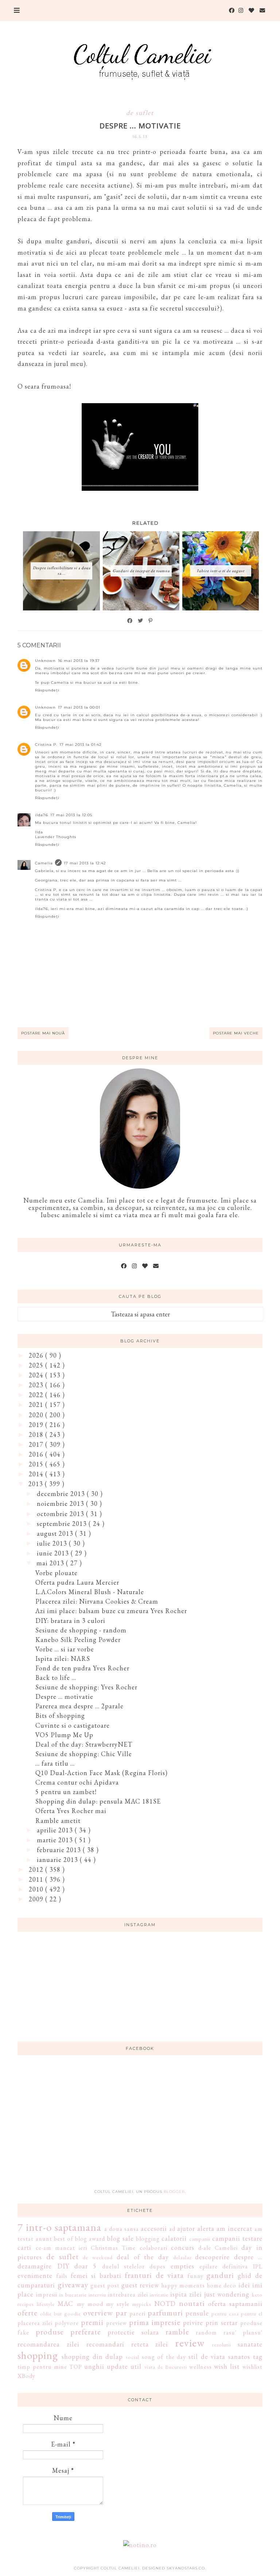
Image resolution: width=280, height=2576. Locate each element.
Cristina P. (46, 745)
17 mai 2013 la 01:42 (81, 745)
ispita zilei (186, 2294)
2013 (37, 1484)
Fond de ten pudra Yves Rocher (82, 1668)
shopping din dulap (92, 2357)
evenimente (35, 2276)
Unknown (45, 661)
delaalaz (182, 2257)
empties (182, 2266)
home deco (221, 2285)
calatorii (174, 2238)
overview (98, 2313)
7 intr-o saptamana (59, 2227)
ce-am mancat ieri (61, 2248)
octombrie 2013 (61, 1514)
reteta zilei (150, 2344)
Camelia (44, 863)
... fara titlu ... (55, 1763)
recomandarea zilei (48, 2344)
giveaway (73, 2284)
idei (244, 2285)
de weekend (98, 2257)
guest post (105, 2285)
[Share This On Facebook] (130, 621)
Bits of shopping (60, 1715)
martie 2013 (56, 1840)
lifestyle (46, 2304)
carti (24, 2247)
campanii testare (237, 2238)
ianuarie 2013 (58, 1860)
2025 (37, 1365)
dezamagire (35, 2266)
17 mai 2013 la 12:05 (71, 815)
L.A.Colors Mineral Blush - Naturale (90, 1592)
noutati (192, 2303)
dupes (157, 2266)
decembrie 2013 (62, 1494)
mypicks (142, 2304)
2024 (37, 1375)
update (117, 2366)
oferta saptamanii (235, 2304)
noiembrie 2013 (61, 1503)
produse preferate (68, 2332)
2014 (37, 1474)
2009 (37, 1899)
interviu (97, 2295)
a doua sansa (122, 2229)
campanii (200, 2239)
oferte (28, 2313)
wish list (227, 2366)
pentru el (252, 2313)
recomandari (105, 2344)
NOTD (165, 2304)
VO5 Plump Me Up (64, 1735)
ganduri (220, 2275)
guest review (140, 2285)
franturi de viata (154, 2275)
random (206, 2332)
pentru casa (225, 2313)
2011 (37, 1879)
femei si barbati (96, 2276)
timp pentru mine (42, 2367)
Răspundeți (47, 690)
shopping (38, 2355)
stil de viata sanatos (219, 2357)
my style (118, 2304)
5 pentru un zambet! (66, 1792)
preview (116, 2323)
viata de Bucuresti (166, 2367)
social (133, 2357)
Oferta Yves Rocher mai (71, 1811)
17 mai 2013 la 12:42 (85, 863)
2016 (37, 1454)
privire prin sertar (210, 2323)
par (121, 2313)
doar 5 (85, 2266)
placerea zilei (35, 2323)
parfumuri (165, 2313)
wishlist (252, 2367)
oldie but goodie (61, 2313)
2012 (37, 1869)
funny (195, 2276)
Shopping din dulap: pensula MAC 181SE (98, 1801)
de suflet (140, 113)
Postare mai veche (236, 1033)
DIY (63, 2266)
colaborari (153, 2248)
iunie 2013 (54, 1553)
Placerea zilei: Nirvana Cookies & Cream (97, 1601)
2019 (37, 1425)
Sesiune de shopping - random (81, 1630)
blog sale (120, 2238)
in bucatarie (73, 2295)
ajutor (186, 2228)
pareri (137, 2313)
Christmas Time (113, 2248)
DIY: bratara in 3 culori (70, 1621)
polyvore (67, 2323)
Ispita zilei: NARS (63, 1659)
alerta (206, 2228)
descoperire (212, 2257)
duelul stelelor (123, 2266)
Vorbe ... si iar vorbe (65, 1649)
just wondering (227, 2294)
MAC (65, 2304)
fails (62, 2276)
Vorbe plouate (57, 1573)
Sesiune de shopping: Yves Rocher (86, 1687)
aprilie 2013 (56, 1830)
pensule (197, 2313)
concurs (183, 2247)
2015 (37, 1464)
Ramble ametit (58, 1821)
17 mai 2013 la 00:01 (79, 707)
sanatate (250, 2344)
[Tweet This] (141, 621)
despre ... (248, 2257)
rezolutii (222, 2344)
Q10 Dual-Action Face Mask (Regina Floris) (102, 1773)
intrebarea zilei (128, 2295)
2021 (37, 1405)
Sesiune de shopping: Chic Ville (84, 1754)
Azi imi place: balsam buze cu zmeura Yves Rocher (111, 1611)
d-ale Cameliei (218, 2248)
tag (258, 2357)
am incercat (234, 2228)
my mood (90, 2304)
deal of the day (143, 2257)
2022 (37, 1395)
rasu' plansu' (243, 2332)
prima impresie (155, 2322)
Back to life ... (56, 1678)
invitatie (159, 2295)
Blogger (174, 2192)
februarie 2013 (60, 1850)
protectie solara (133, 2332)
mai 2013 (51, 1563)
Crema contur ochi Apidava (77, 1782)
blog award (90, 2239)
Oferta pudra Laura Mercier (77, 1582)
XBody (26, 2376)
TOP (76, 2367)
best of (64, 2239)
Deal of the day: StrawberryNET (84, 1744)
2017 (37, 1444)
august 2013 (56, 1533)
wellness (201, 2367)
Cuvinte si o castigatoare (73, 1725)
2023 (37, 1385)
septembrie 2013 (63, 1524)
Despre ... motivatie (64, 1696)
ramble (177, 2332)
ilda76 (42, 815)
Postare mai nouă (43, 1033)
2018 (37, 1434)
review (190, 2343)
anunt (44, 2239)
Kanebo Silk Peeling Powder (78, 1640)
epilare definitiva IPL (231, 2266)
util (136, 2366)
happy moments (183, 2285)
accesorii (154, 2228)
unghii (94, 2366)
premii (92, 2322)
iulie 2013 (53, 1543)
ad (172, 2229)
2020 (37, 1415)
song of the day (164, 2357)
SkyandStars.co (186, 2568)
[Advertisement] (140, 2126)
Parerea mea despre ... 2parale (79, 1706)
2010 (37, 1889)
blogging (148, 2239)
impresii (47, 2295)
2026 (37, 1355)
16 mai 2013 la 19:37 (79, 661)
